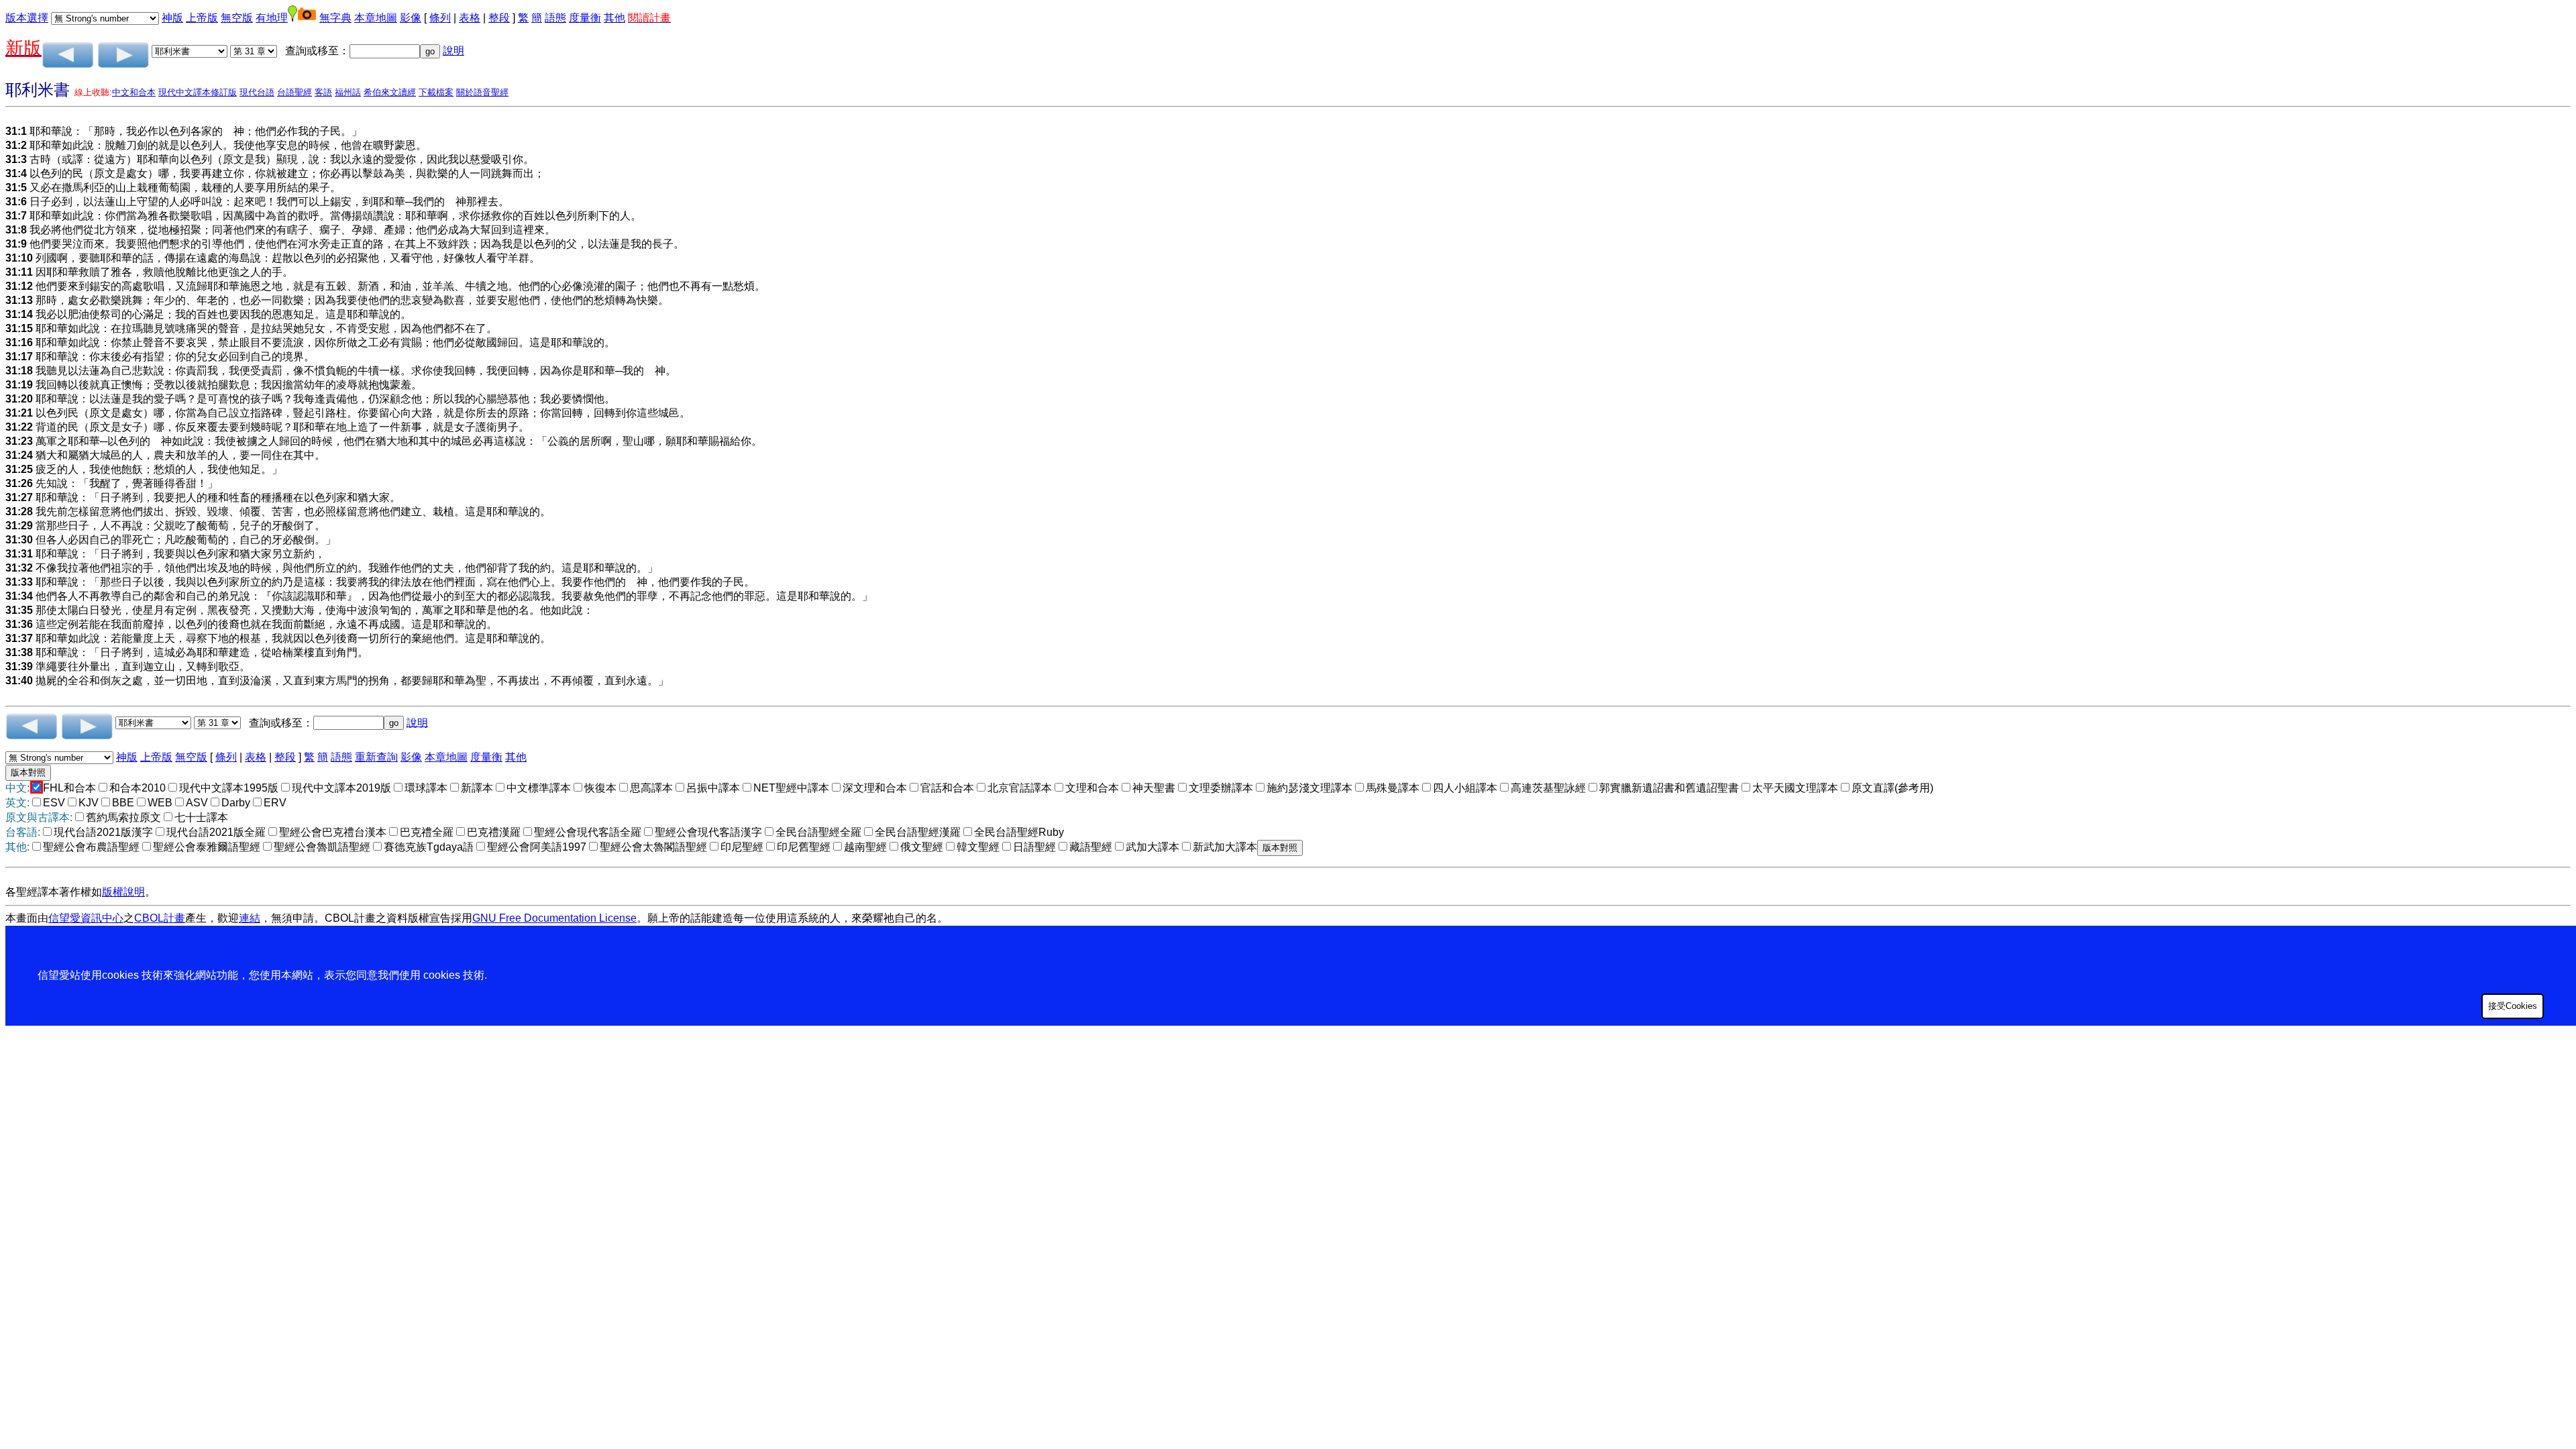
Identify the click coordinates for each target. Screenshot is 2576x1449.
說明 (453, 51)
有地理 (272, 18)
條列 (440, 18)
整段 (499, 18)
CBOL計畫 (160, 918)
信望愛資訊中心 (86, 918)
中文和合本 (134, 92)
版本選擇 (27, 18)
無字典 (335, 18)
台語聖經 (294, 92)
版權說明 (123, 892)
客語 (323, 92)
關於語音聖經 (482, 92)
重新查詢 (376, 757)
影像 (411, 18)
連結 (250, 918)
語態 (555, 18)
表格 (470, 18)
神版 (172, 18)
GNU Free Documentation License (554, 918)
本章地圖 (376, 18)
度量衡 (585, 18)
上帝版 (202, 18)
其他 (614, 18)
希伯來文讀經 (390, 92)
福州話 (348, 92)
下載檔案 (436, 92)
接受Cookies (2513, 1006)
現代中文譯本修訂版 (198, 92)
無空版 (237, 18)
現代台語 (257, 92)
